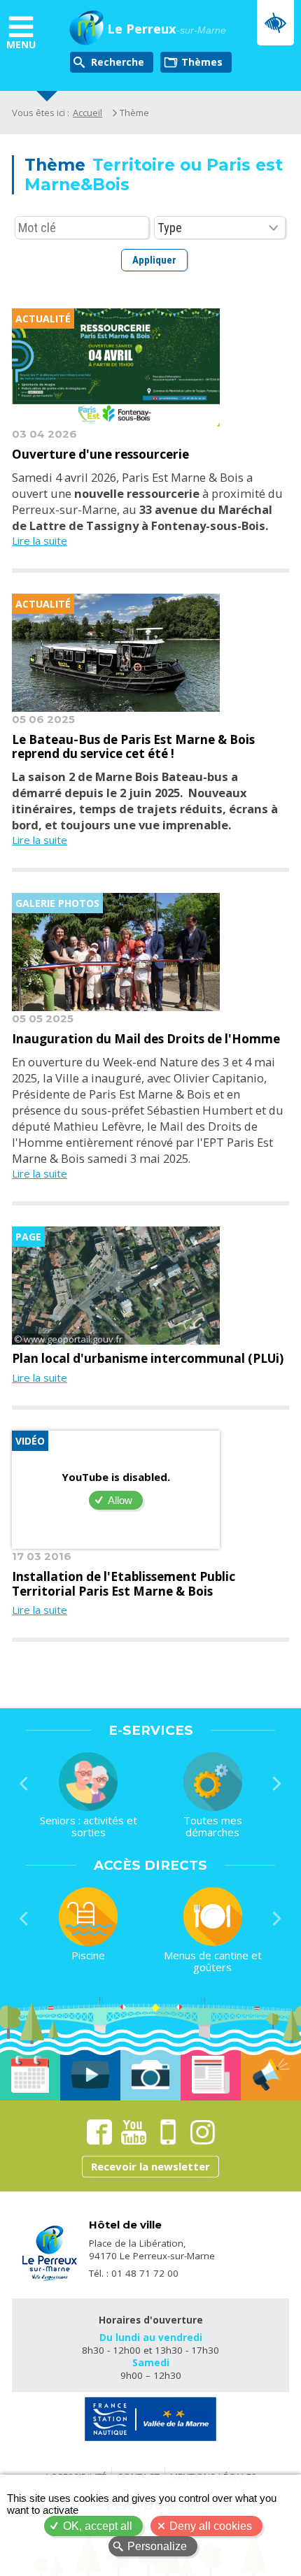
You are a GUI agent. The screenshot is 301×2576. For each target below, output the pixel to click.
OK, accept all (98, 2526)
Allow (120, 1500)
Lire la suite (40, 541)
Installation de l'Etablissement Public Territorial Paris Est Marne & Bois (124, 1584)
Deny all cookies (211, 2526)
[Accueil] (86, 29)
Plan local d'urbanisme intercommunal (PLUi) (148, 1359)
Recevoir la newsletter (150, 2166)
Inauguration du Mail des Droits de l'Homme (146, 1039)
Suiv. (277, 1784)
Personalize (157, 2546)
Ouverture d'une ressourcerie (100, 455)
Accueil (87, 113)
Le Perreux (167, 29)
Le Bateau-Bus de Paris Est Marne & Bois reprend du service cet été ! (133, 747)
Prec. (24, 1784)
